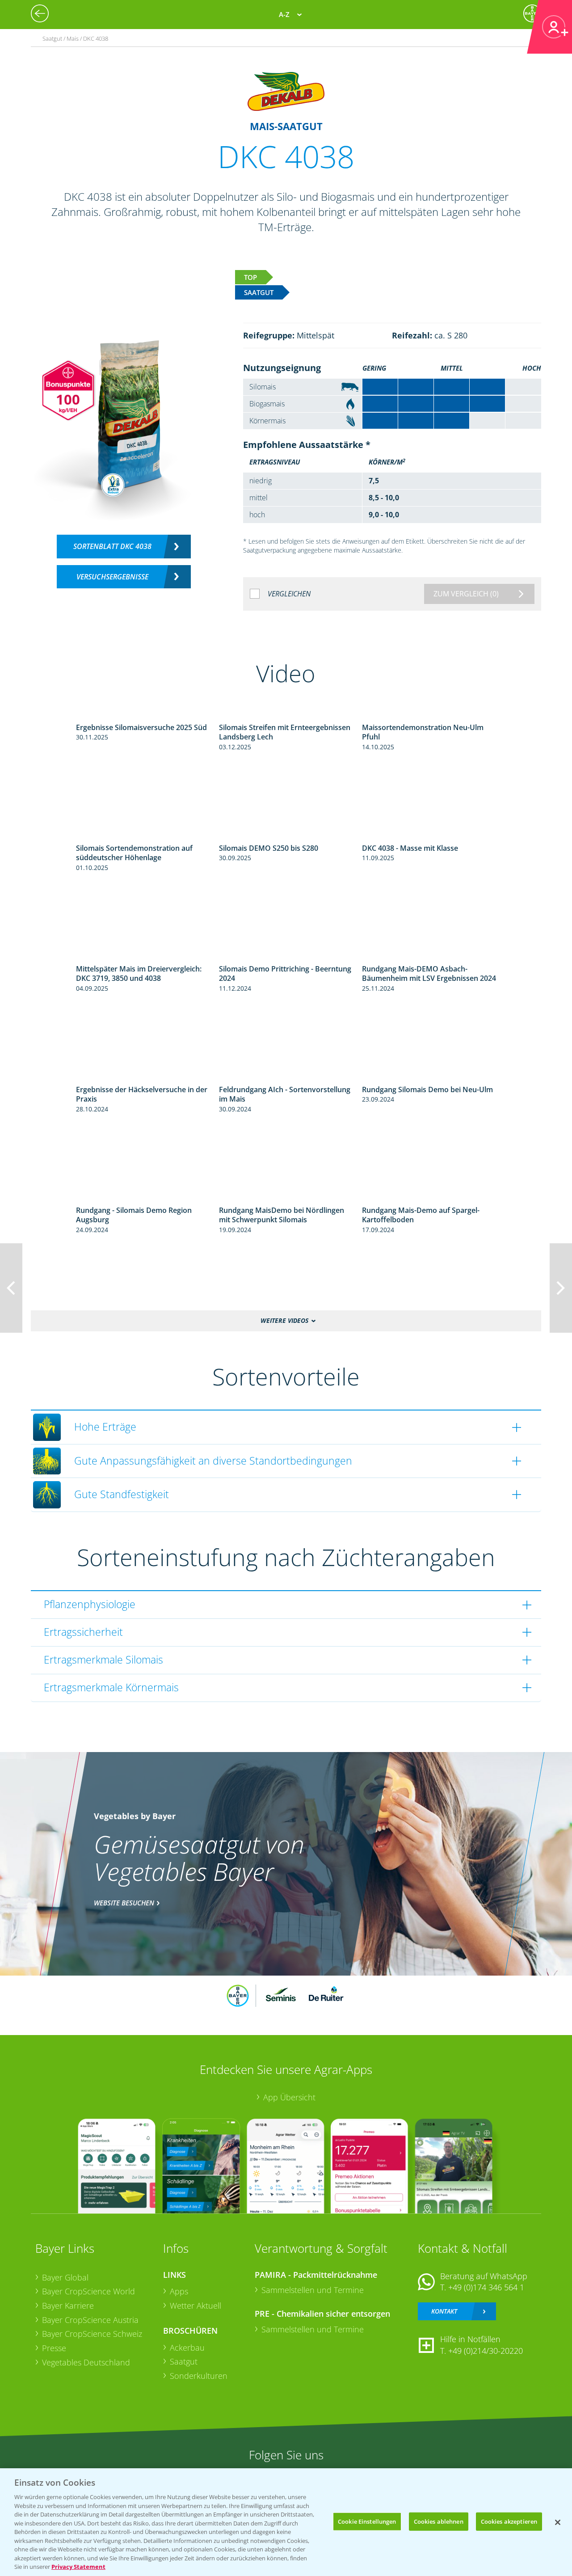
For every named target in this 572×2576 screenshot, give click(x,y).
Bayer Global (65, 2277)
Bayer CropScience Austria (90, 2320)
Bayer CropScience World (88, 2291)
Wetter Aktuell (196, 2306)
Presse (54, 2348)
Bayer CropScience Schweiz (92, 2334)
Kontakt (444, 2311)
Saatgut (184, 2361)
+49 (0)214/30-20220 (486, 2351)
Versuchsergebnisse (112, 577)
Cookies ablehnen (439, 2521)
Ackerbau (187, 2348)
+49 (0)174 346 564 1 (486, 2287)
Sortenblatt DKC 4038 (112, 546)
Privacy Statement (78, 2567)
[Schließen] (558, 2522)
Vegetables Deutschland (86, 2362)
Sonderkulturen (199, 2376)
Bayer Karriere (68, 2306)
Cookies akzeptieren (509, 2521)
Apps (179, 2291)
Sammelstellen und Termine (313, 2290)
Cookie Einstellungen (367, 2521)
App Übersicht (289, 2097)
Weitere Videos (284, 1321)
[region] (286, 2522)
